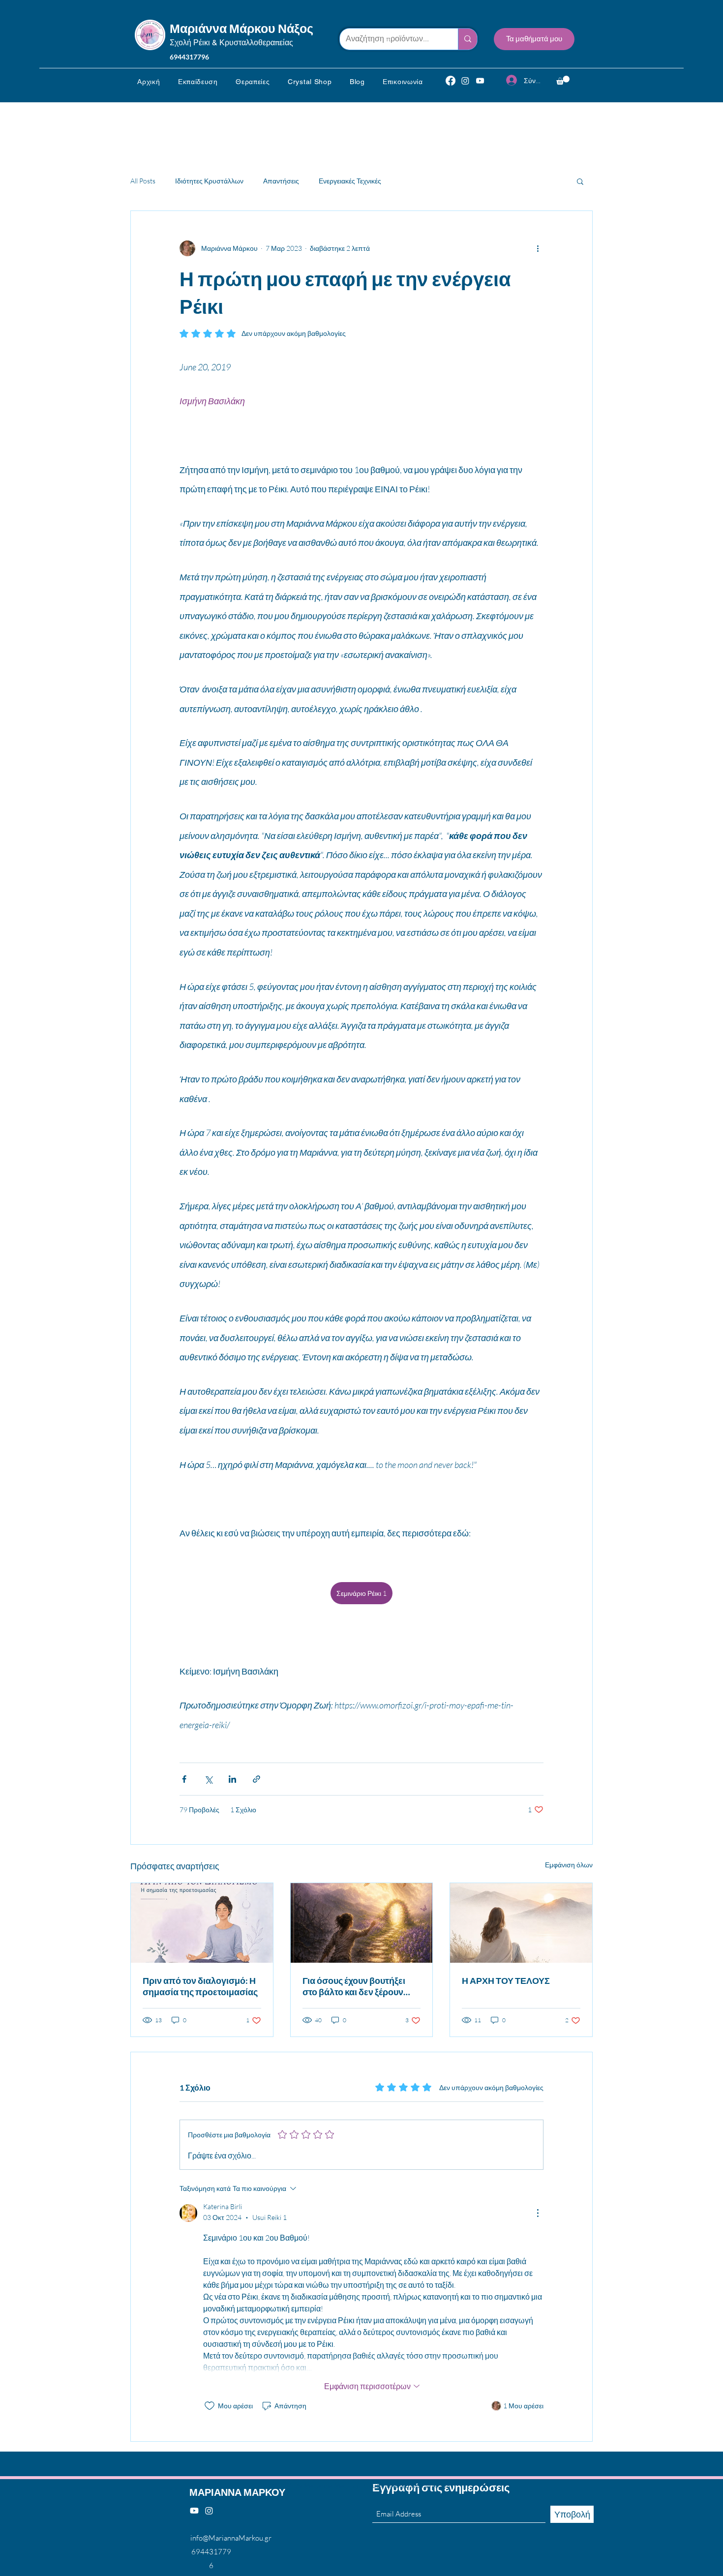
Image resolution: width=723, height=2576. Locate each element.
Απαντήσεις (281, 181)
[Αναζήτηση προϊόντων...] (467, 39)
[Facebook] (451, 81)
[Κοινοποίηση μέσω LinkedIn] (232, 1779)
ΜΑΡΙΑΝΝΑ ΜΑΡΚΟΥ (237, 2492)
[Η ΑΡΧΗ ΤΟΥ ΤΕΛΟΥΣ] (521, 1923)
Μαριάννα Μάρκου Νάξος (241, 28)
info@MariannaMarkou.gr (231, 2538)
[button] (198, 82)
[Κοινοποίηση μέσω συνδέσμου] (256, 1779)
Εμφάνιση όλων (569, 1865)
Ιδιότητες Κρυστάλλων (209, 181)
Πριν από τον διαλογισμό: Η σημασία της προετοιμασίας (200, 1986)
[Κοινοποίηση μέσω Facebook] (184, 1779)
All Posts (143, 181)
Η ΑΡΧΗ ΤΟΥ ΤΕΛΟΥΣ (506, 1980)
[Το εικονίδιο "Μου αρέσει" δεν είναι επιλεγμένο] (210, 2406)
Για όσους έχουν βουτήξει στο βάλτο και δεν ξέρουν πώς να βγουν (354, 1986)
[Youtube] (194, 2511)
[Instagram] (465, 81)
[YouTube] (480, 81)
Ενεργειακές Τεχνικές (350, 181)
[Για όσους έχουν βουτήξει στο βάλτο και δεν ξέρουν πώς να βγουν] (362, 1923)
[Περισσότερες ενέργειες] (538, 248)
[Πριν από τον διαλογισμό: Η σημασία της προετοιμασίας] (202, 1923)
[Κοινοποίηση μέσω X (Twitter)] (208, 1779)
